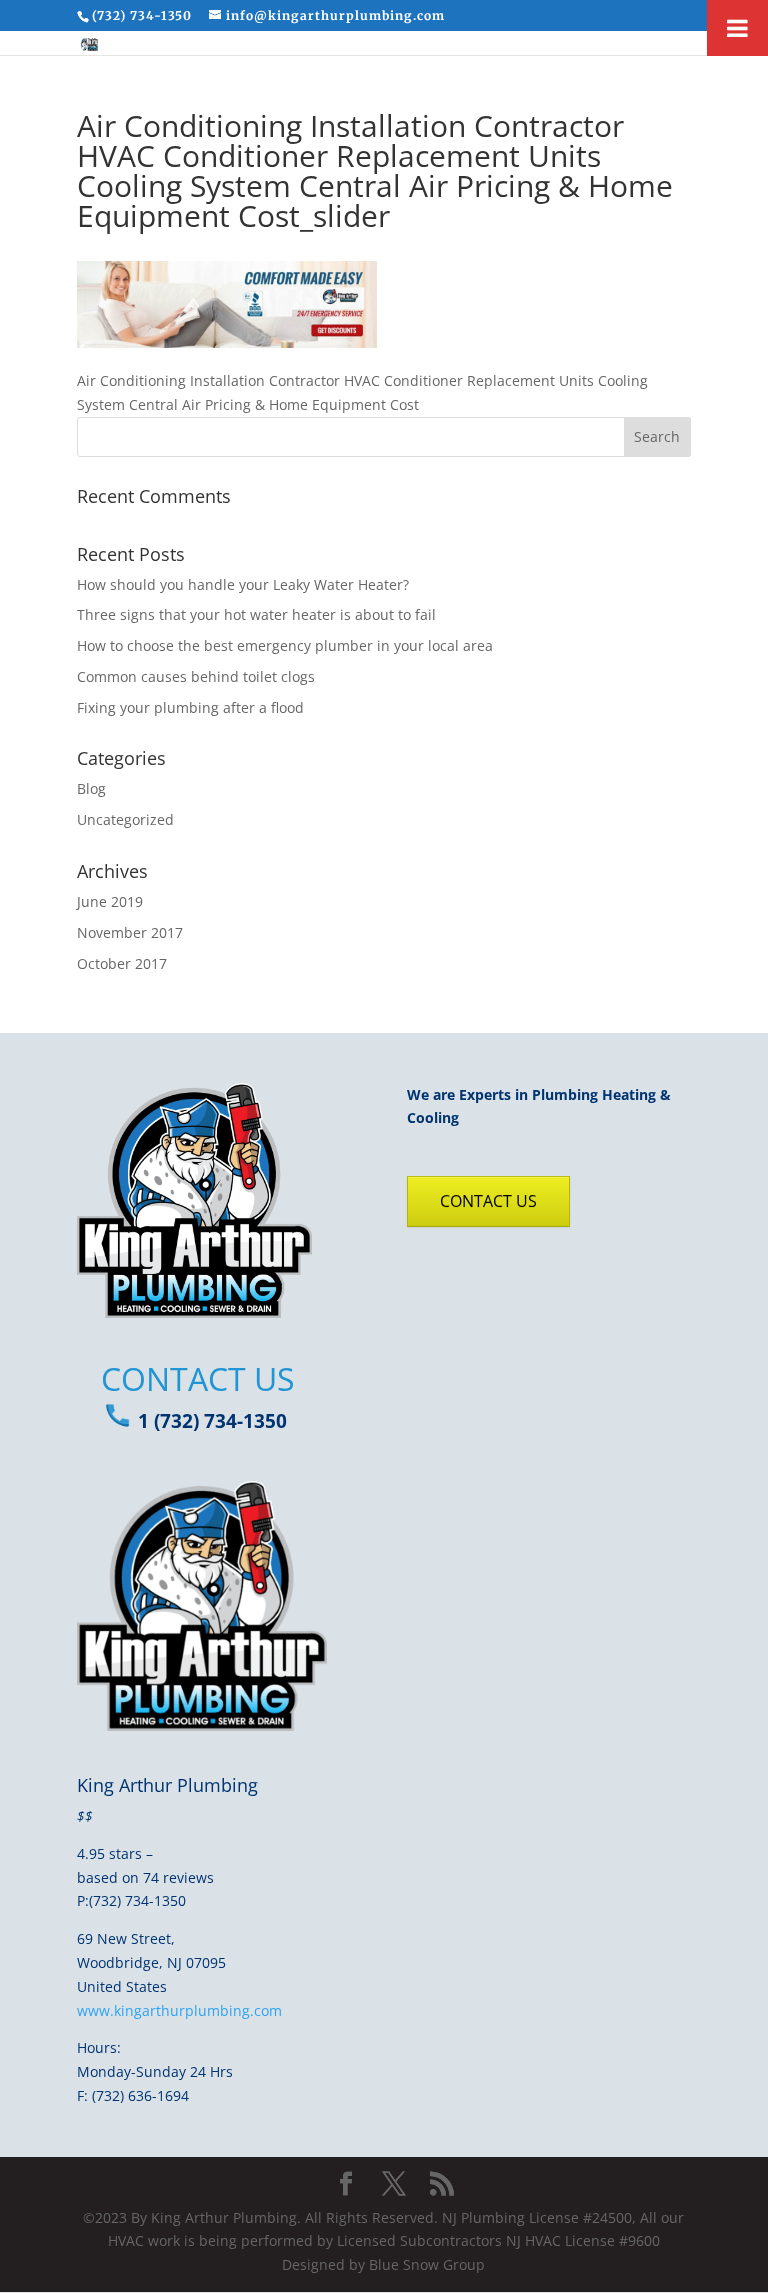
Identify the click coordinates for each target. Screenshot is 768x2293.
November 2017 (130, 932)
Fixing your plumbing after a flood (190, 707)
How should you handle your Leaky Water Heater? (243, 584)
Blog (91, 788)
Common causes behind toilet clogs (196, 676)
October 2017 (122, 963)
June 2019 (110, 901)
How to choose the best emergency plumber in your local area (285, 645)
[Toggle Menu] (737, 28)
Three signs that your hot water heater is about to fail (256, 614)
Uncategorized (125, 819)
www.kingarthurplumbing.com (179, 2010)
